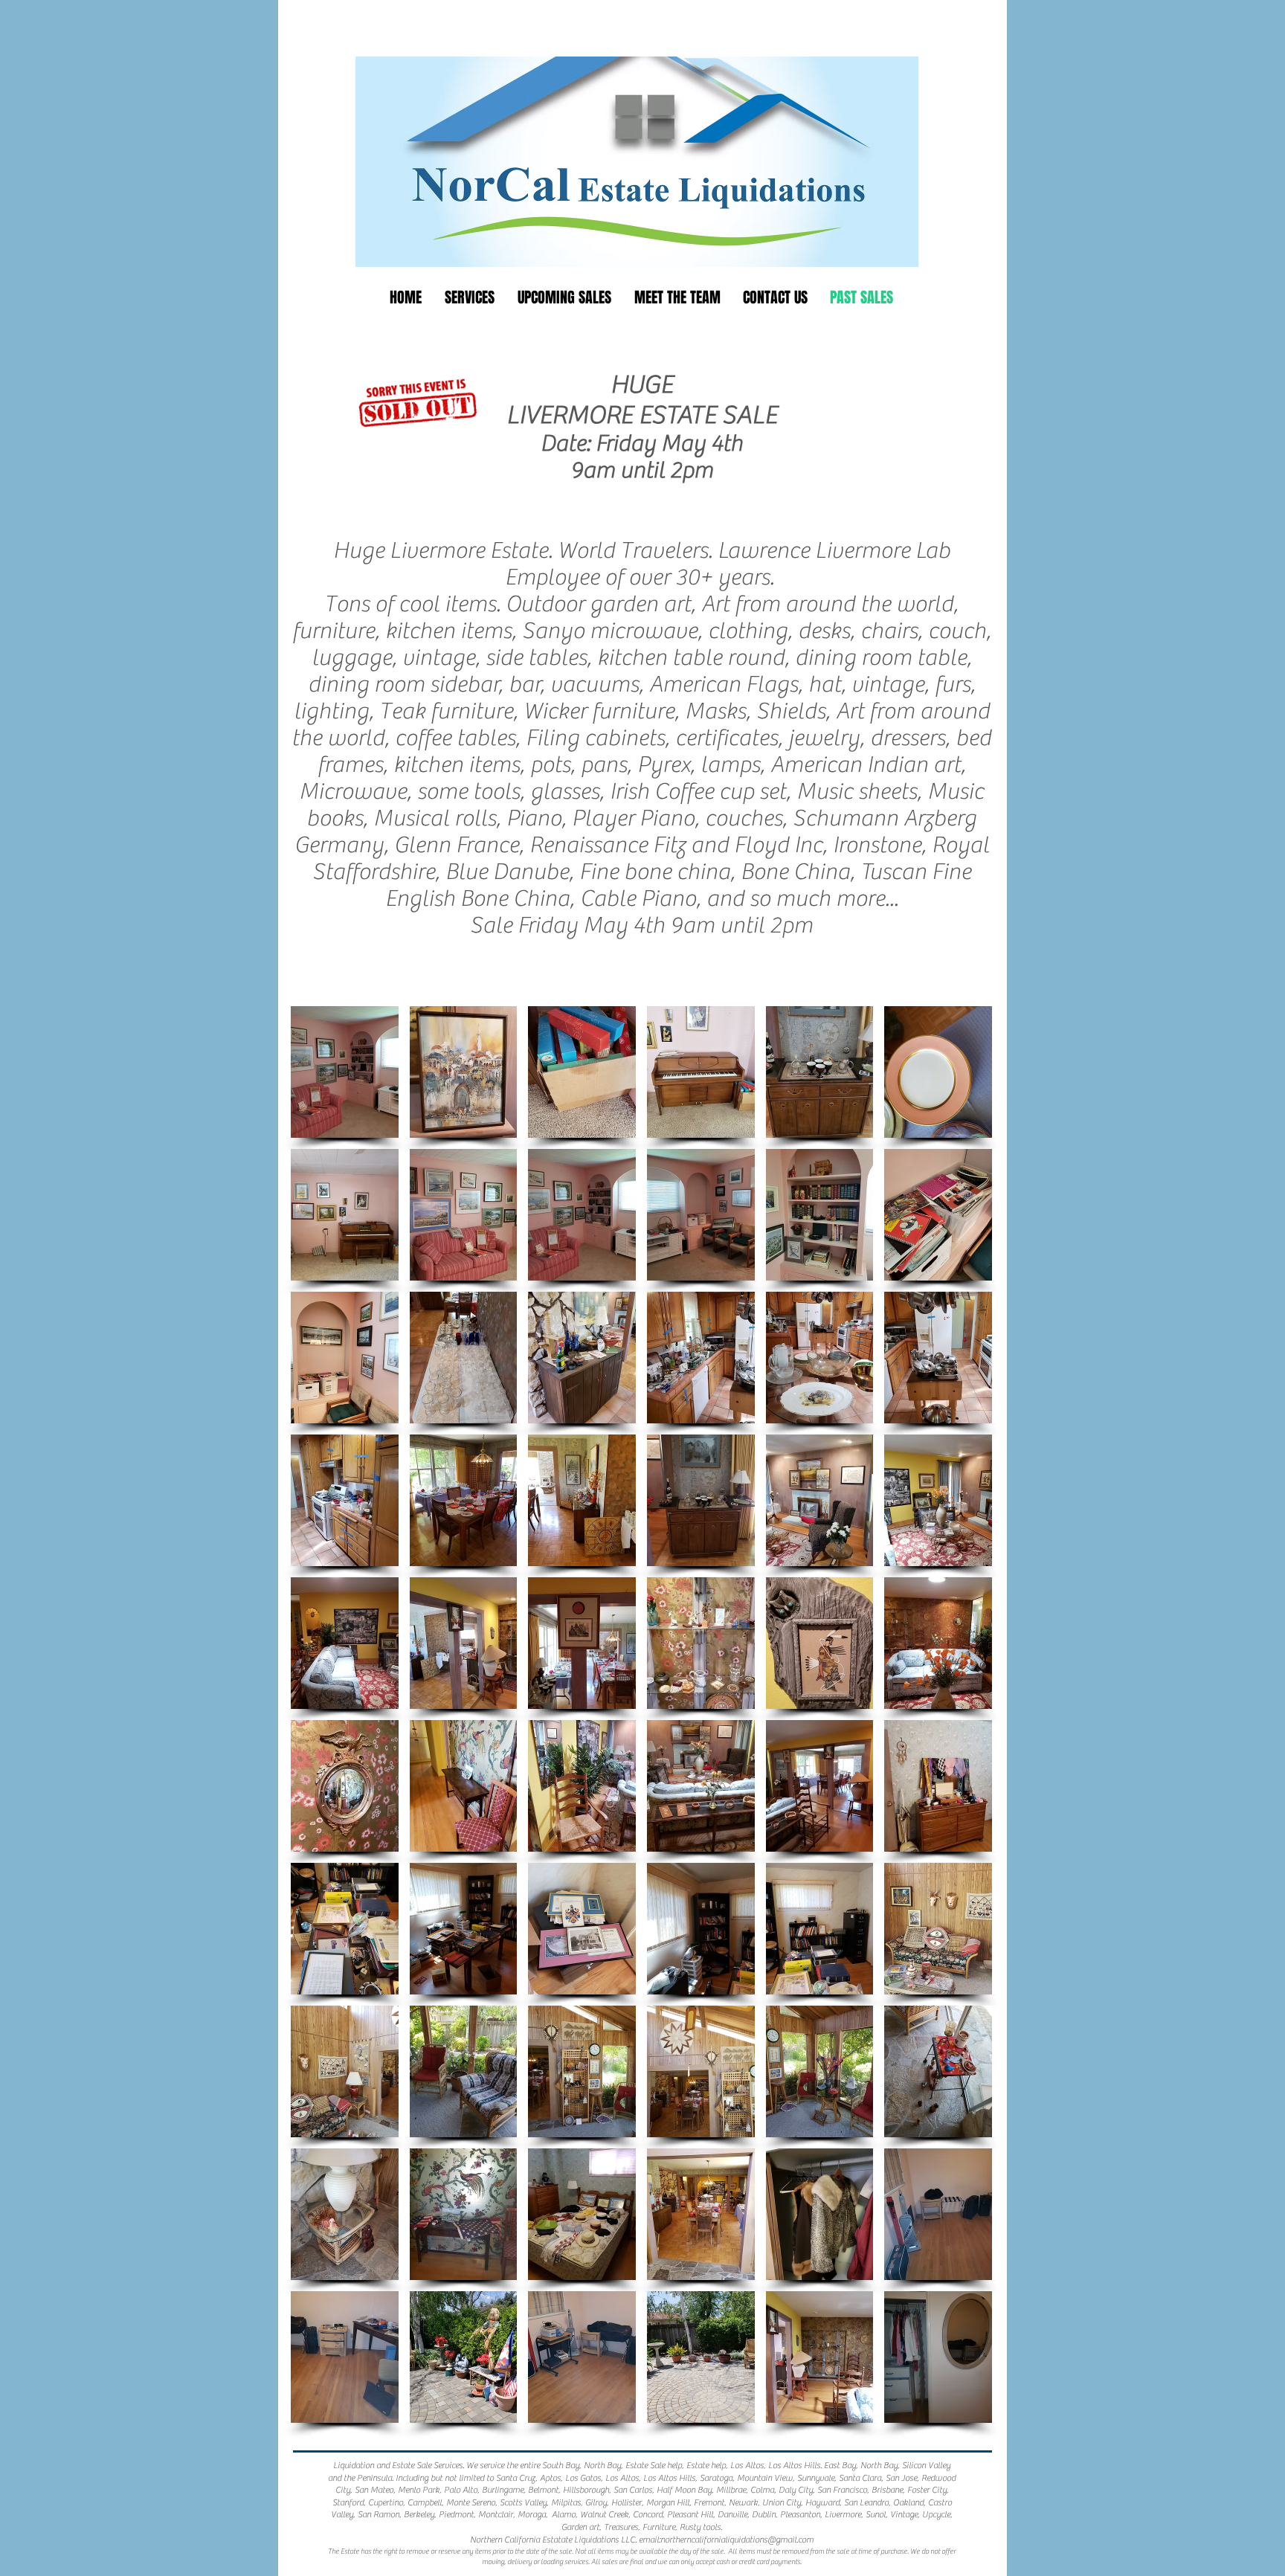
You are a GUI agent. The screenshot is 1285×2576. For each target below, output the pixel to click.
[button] (345, 1072)
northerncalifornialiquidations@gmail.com (737, 2540)
